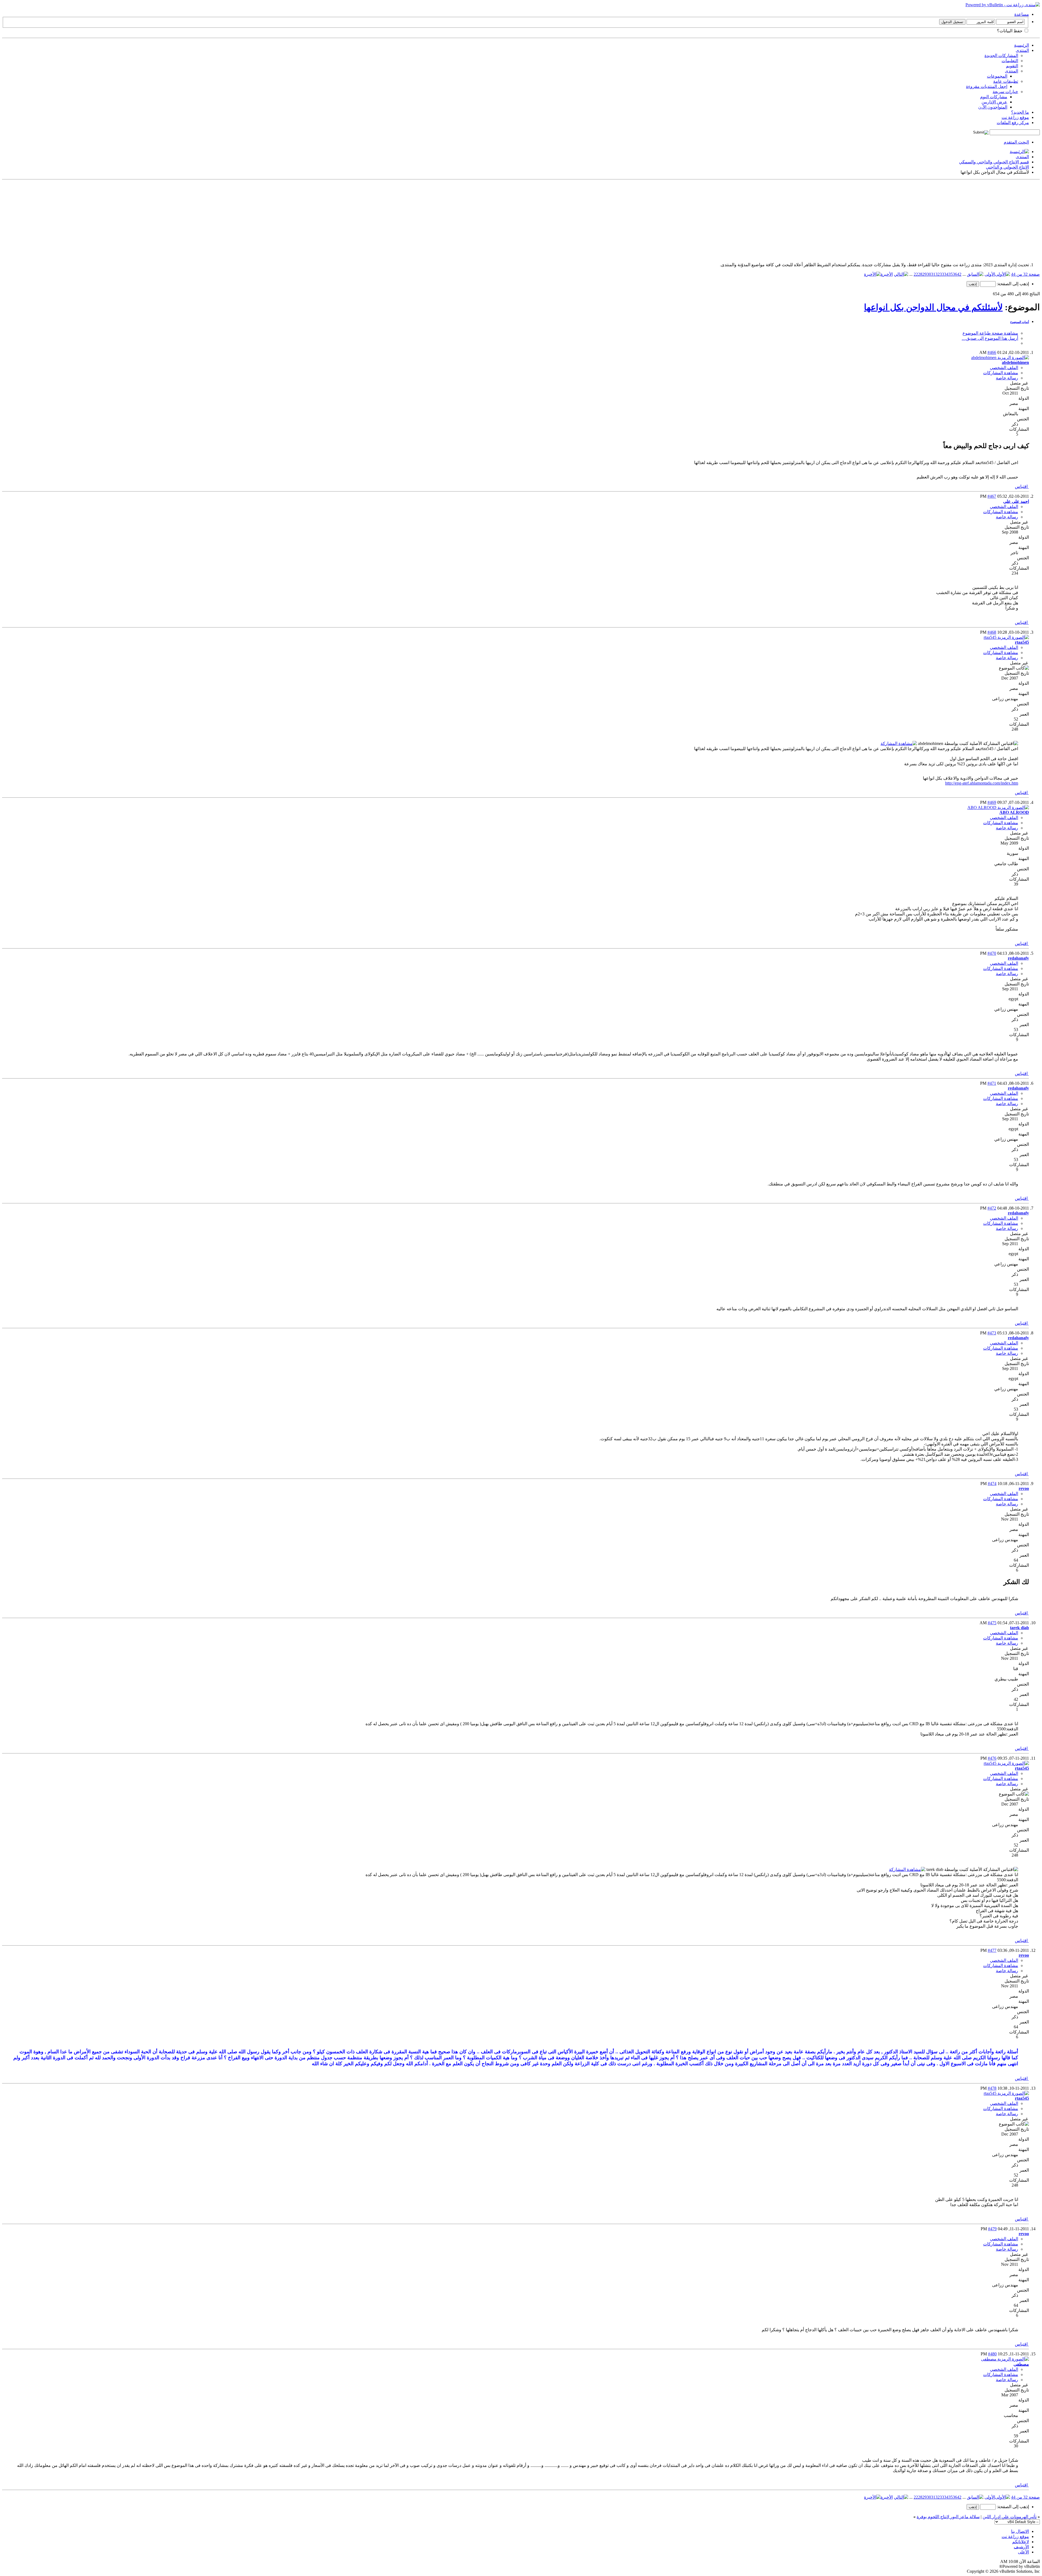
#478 (992, 2088)
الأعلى (1023, 2552)
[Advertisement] (877, 220)
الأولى (990, 274)
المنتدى (1022, 50)
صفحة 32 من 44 (1025, 274)
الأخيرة (887, 274)
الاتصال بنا (1020, 2531)
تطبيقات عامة (1006, 81)
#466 (992, 352)
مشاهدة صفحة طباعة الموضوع (990, 333)
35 (951, 274)
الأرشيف (1021, 2547)
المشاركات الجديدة (1001, 55)
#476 (992, 1758)
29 (925, 274)
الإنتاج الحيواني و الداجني (1007, 167)
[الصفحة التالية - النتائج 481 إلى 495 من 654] (901, 274)
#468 (992, 632)
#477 (992, 1950)
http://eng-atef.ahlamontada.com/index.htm (982, 783)
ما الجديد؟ (1020, 112)
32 (938, 274)
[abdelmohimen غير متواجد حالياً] (1000, 358)
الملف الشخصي (1004, 368)
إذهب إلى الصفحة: (1012, 284)
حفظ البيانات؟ (1010, 31)
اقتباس (1022, 486)
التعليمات (1010, 61)
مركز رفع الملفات (1013, 123)
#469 (992, 802)
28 (920, 274)
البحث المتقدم (1016, 142)
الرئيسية (1022, 45)
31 (933, 274)
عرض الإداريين (994, 102)
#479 (992, 2229)
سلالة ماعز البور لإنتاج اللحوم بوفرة (948, 2517)
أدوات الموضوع (1020, 322)
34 (946, 274)
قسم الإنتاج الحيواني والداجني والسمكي (994, 162)
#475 (992, 1623)
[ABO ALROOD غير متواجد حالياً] (998, 808)
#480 (992, 2354)
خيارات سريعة (1005, 92)
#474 (992, 1484)
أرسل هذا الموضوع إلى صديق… (990, 338)
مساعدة (1022, 14)
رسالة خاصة (1007, 378)
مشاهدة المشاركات (1001, 373)
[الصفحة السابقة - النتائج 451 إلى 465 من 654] (975, 274)
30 (929, 274)
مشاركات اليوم (994, 97)
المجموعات (997, 76)
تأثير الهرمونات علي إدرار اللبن (1010, 2517)
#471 (992, 1083)
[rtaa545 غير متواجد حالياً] (1006, 637)
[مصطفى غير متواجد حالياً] (1005, 2359)
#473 (992, 1333)
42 (959, 274)
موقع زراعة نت (1015, 117)
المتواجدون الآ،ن (993, 107)
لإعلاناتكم (1021, 2542)
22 (916, 274)
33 (942, 274)
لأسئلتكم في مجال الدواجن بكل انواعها (933, 307)
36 (955, 274)
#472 (992, 1208)
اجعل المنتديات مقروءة (987, 86)
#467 (992, 496)
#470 (992, 953)
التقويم (1012, 66)
